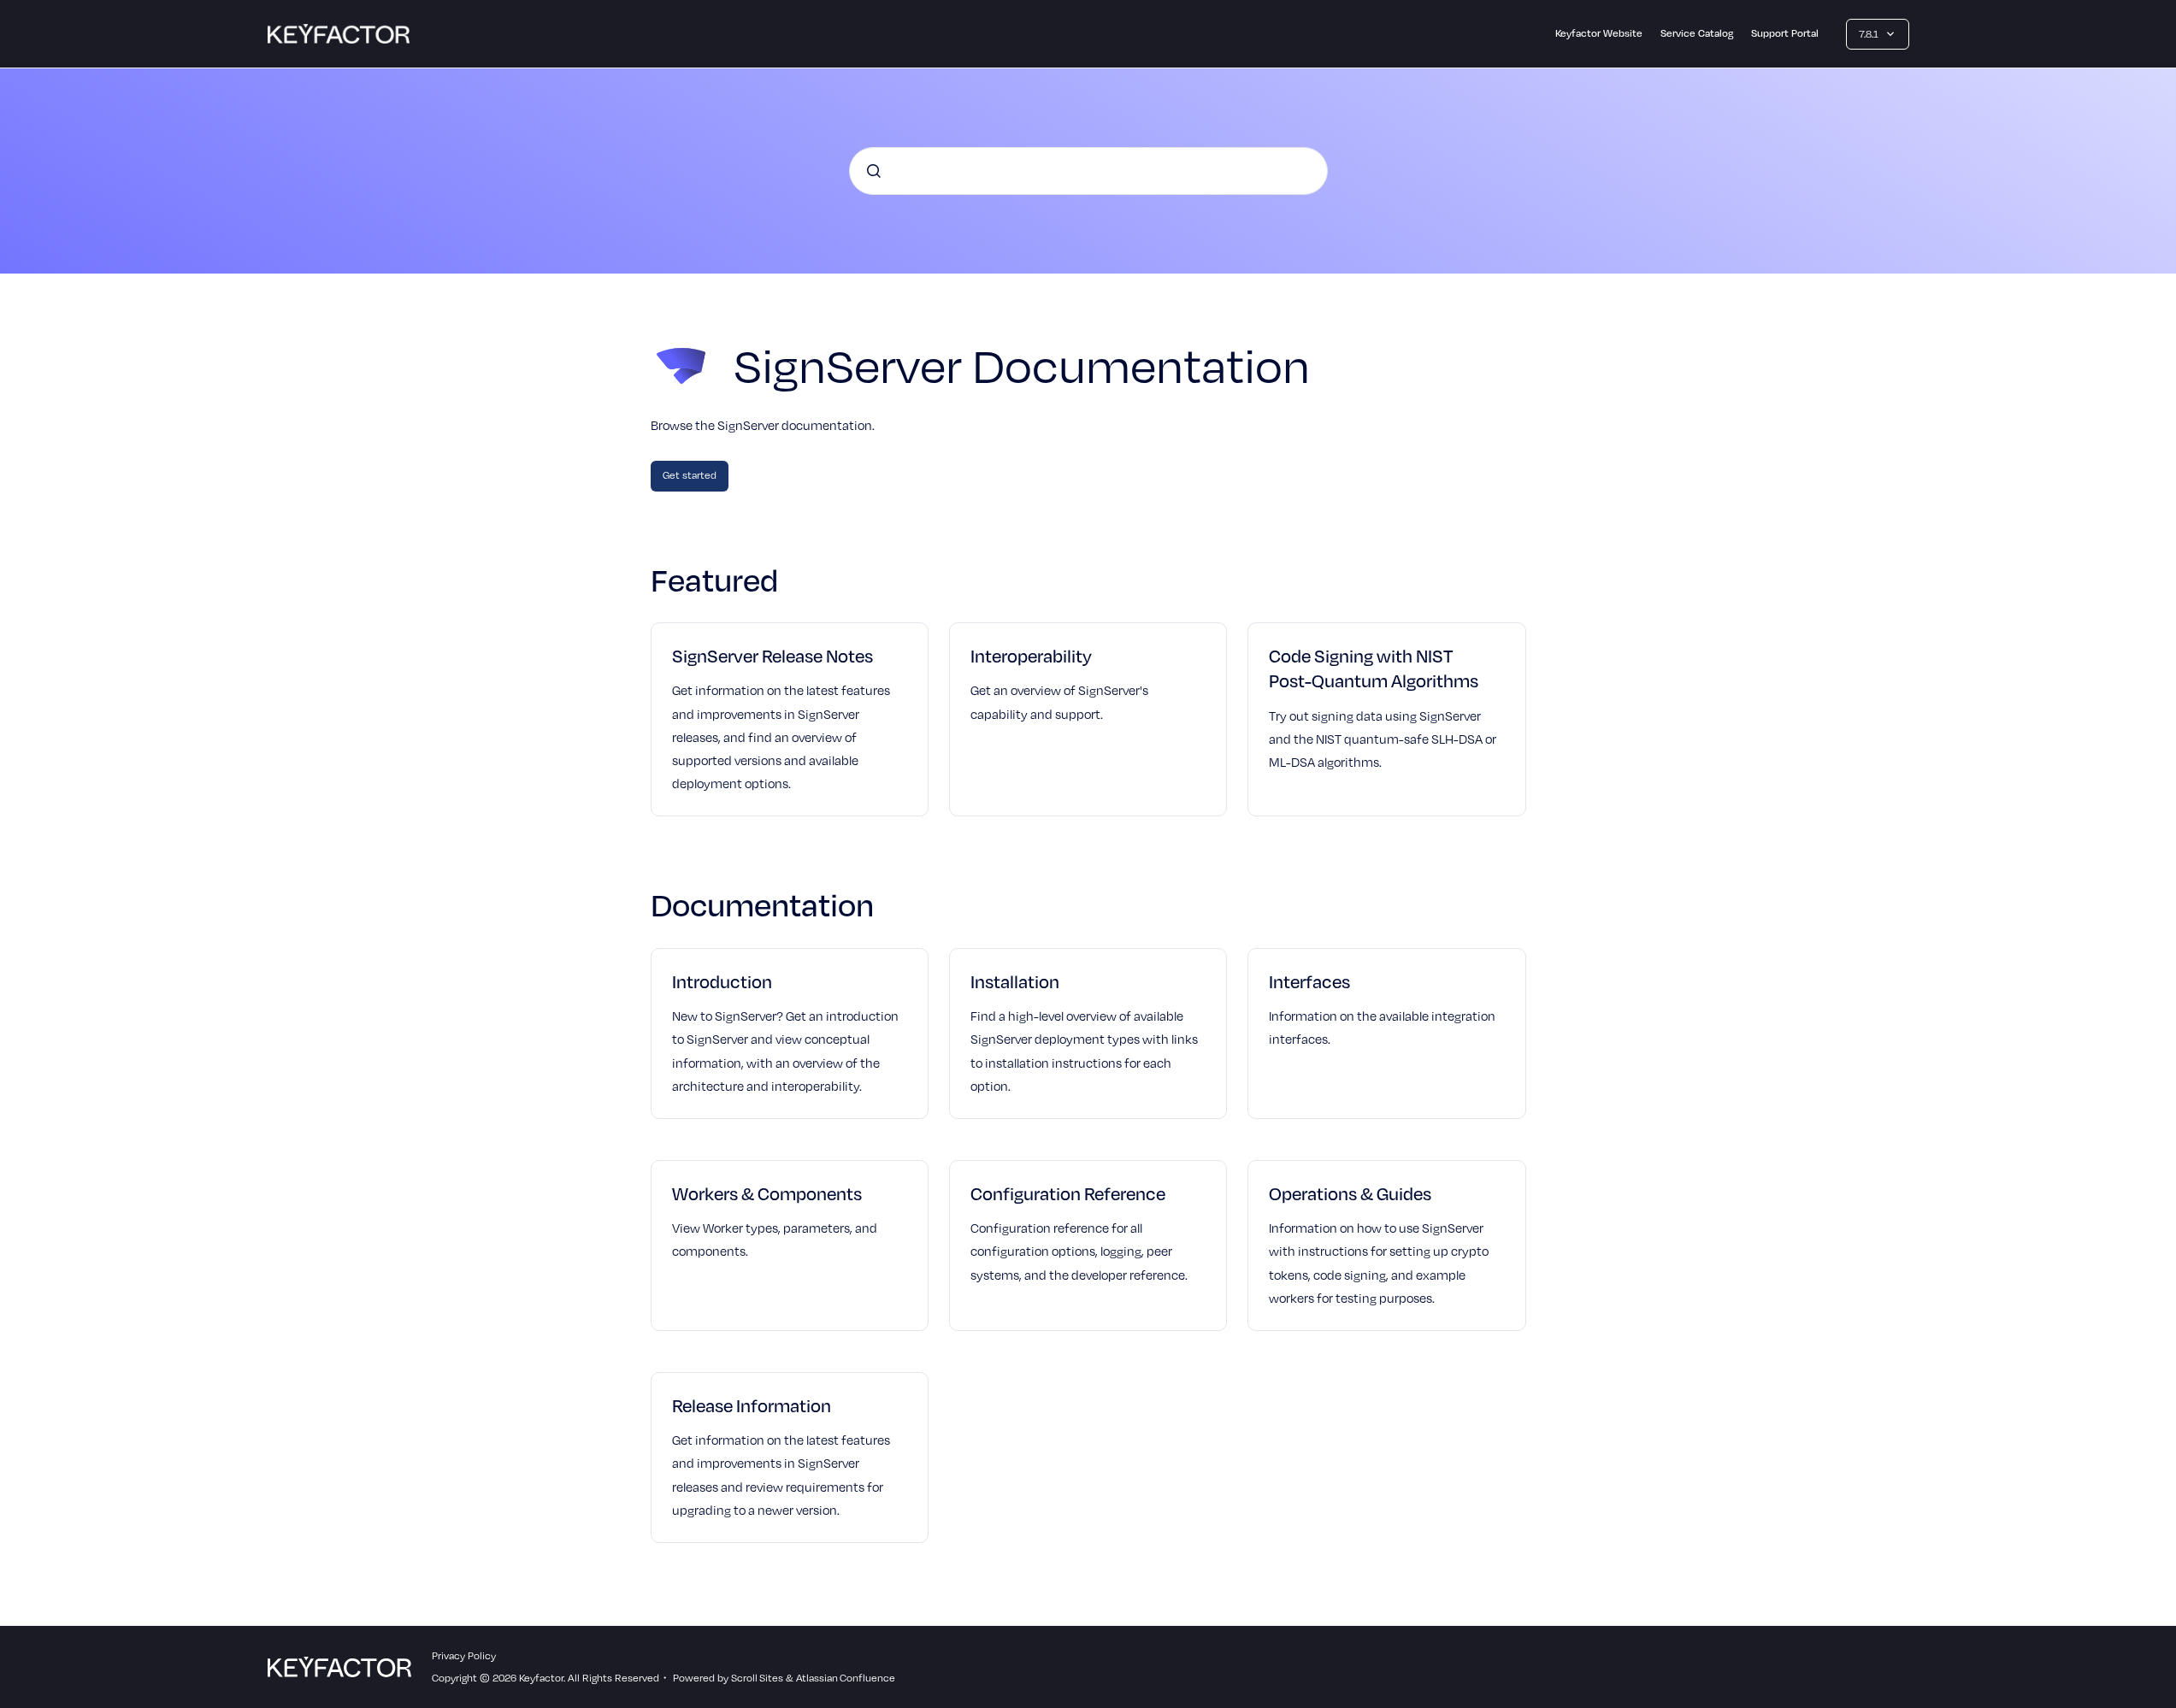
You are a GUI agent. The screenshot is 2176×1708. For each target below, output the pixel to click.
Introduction (722, 981)
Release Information (752, 1405)
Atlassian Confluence (846, 1678)
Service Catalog (1697, 33)
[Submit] (874, 171)
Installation (1015, 981)
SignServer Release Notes (773, 656)
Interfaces (1309, 981)
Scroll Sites (757, 1678)
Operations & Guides (1350, 1193)
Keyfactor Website (1599, 33)
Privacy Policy (464, 1655)
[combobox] (1088, 171)
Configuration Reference (1068, 1193)
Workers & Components (767, 1193)
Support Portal (1785, 33)
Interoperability (1031, 656)
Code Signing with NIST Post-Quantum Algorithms (1374, 668)
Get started (690, 475)
